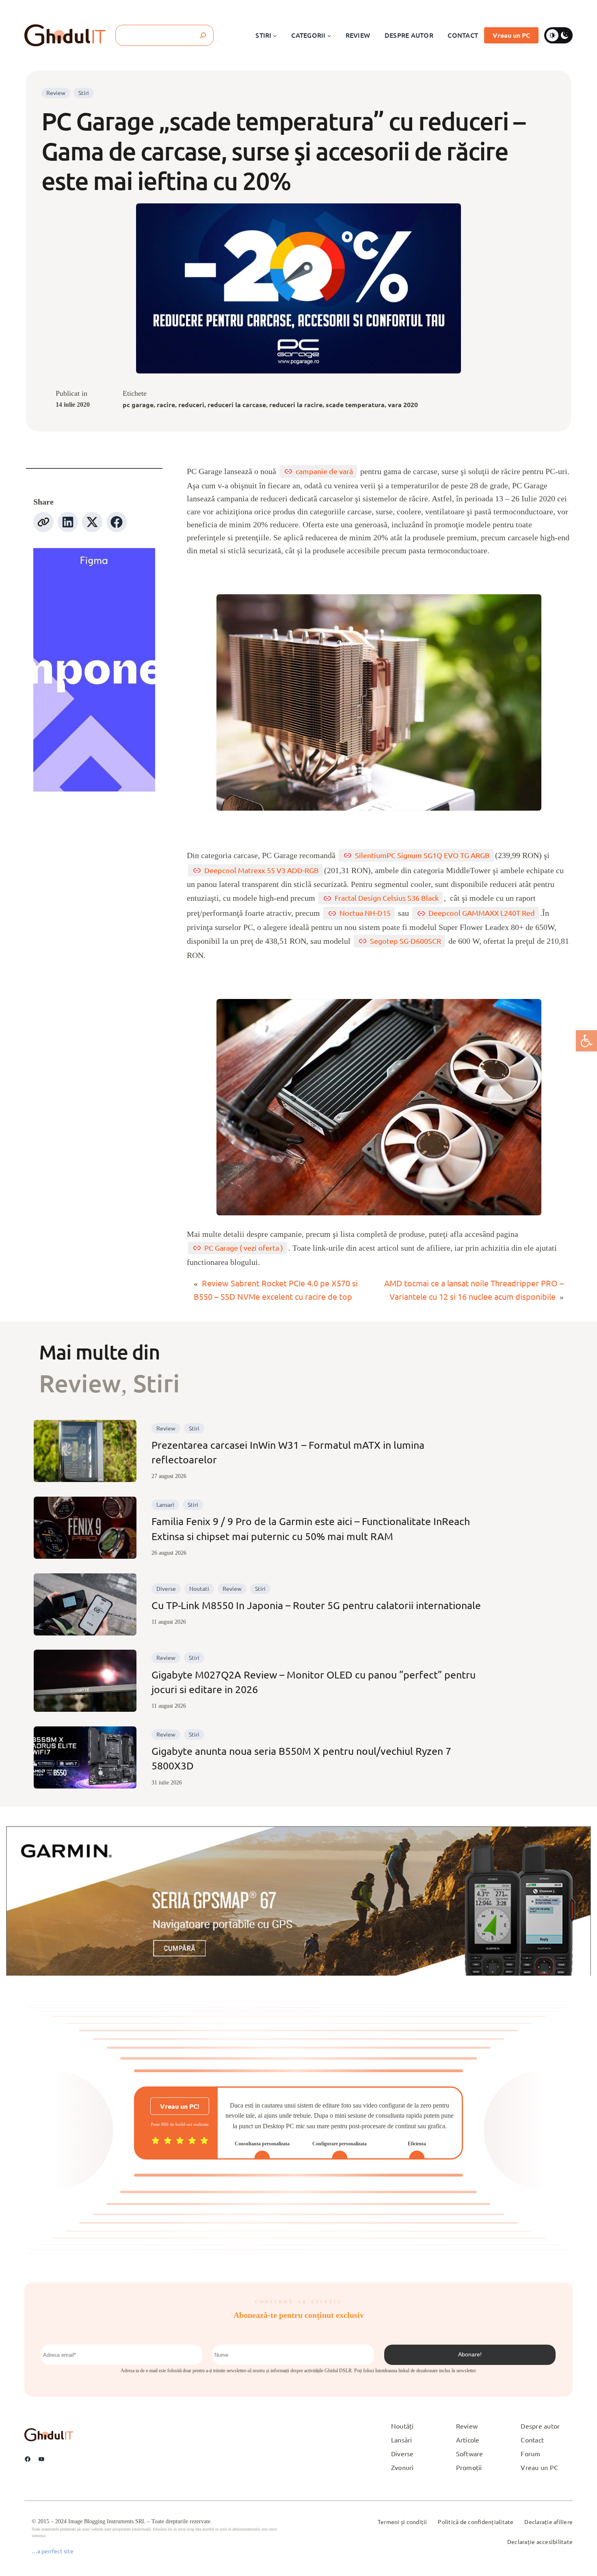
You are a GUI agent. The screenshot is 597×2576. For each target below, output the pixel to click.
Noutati (199, 1588)
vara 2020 (403, 405)
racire (166, 405)
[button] (586, 1041)
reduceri (191, 405)
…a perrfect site (53, 2551)
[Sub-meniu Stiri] (275, 35)
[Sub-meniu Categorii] (329, 35)
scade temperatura (355, 405)
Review (56, 93)
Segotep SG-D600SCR (406, 941)
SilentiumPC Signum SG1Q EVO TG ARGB (422, 855)
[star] (156, 2140)
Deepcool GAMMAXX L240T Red (482, 913)
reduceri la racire (296, 405)
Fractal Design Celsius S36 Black (387, 898)
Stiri (84, 93)
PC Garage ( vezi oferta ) (244, 1248)
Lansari (165, 1504)
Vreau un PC (511, 35)
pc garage (138, 405)
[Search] (203, 35)
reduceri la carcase (237, 405)
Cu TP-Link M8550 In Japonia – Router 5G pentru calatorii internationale (316, 1605)
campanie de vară (324, 471)
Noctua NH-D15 (365, 913)
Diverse (166, 1588)
